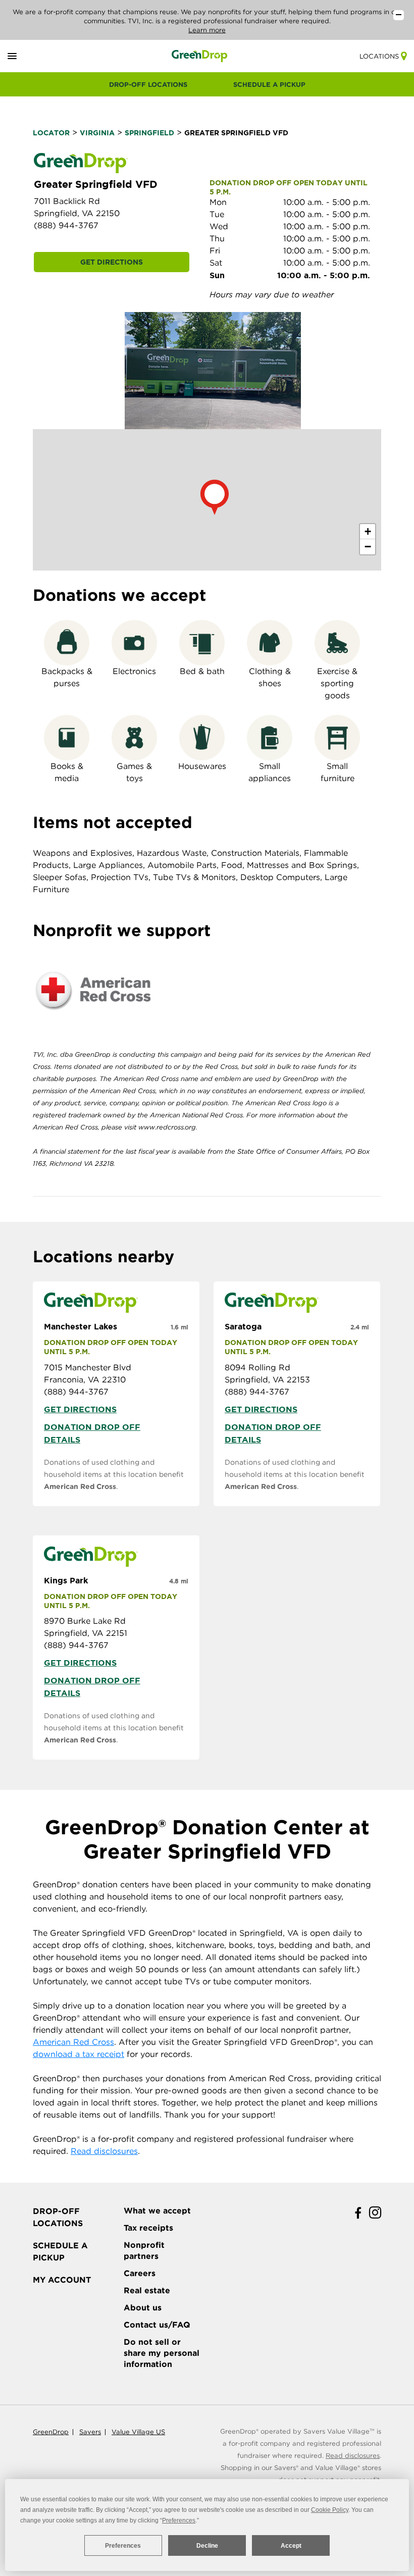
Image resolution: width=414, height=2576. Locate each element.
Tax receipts (148, 2228)
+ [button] (368, 531)
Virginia (97, 133)
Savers (90, 2432)
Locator (51, 133)
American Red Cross (80, 1486)
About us (143, 2308)
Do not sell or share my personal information (162, 2353)
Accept (291, 2546)
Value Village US (138, 2432)
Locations (379, 56)
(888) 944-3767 (66, 225)
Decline (207, 2546)
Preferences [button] (179, 2520)
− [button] (368, 547)
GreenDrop (51, 2432)
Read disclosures (104, 2151)
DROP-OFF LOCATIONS (148, 85)
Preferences (123, 2546)
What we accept (157, 2211)
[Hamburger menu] (24, 56)
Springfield (149, 133)
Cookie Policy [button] (330, 2510)
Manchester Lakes (81, 1326)
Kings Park (66, 1580)
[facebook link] (358, 2213)
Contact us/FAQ (157, 2325)
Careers (140, 2273)
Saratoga (243, 1326)
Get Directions (112, 262)
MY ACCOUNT (62, 2280)
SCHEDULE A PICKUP (269, 85)
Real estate (147, 2290)
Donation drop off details (92, 1433)
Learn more (207, 30)
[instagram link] (375, 2213)
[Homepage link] (200, 56)
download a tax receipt (79, 2054)
